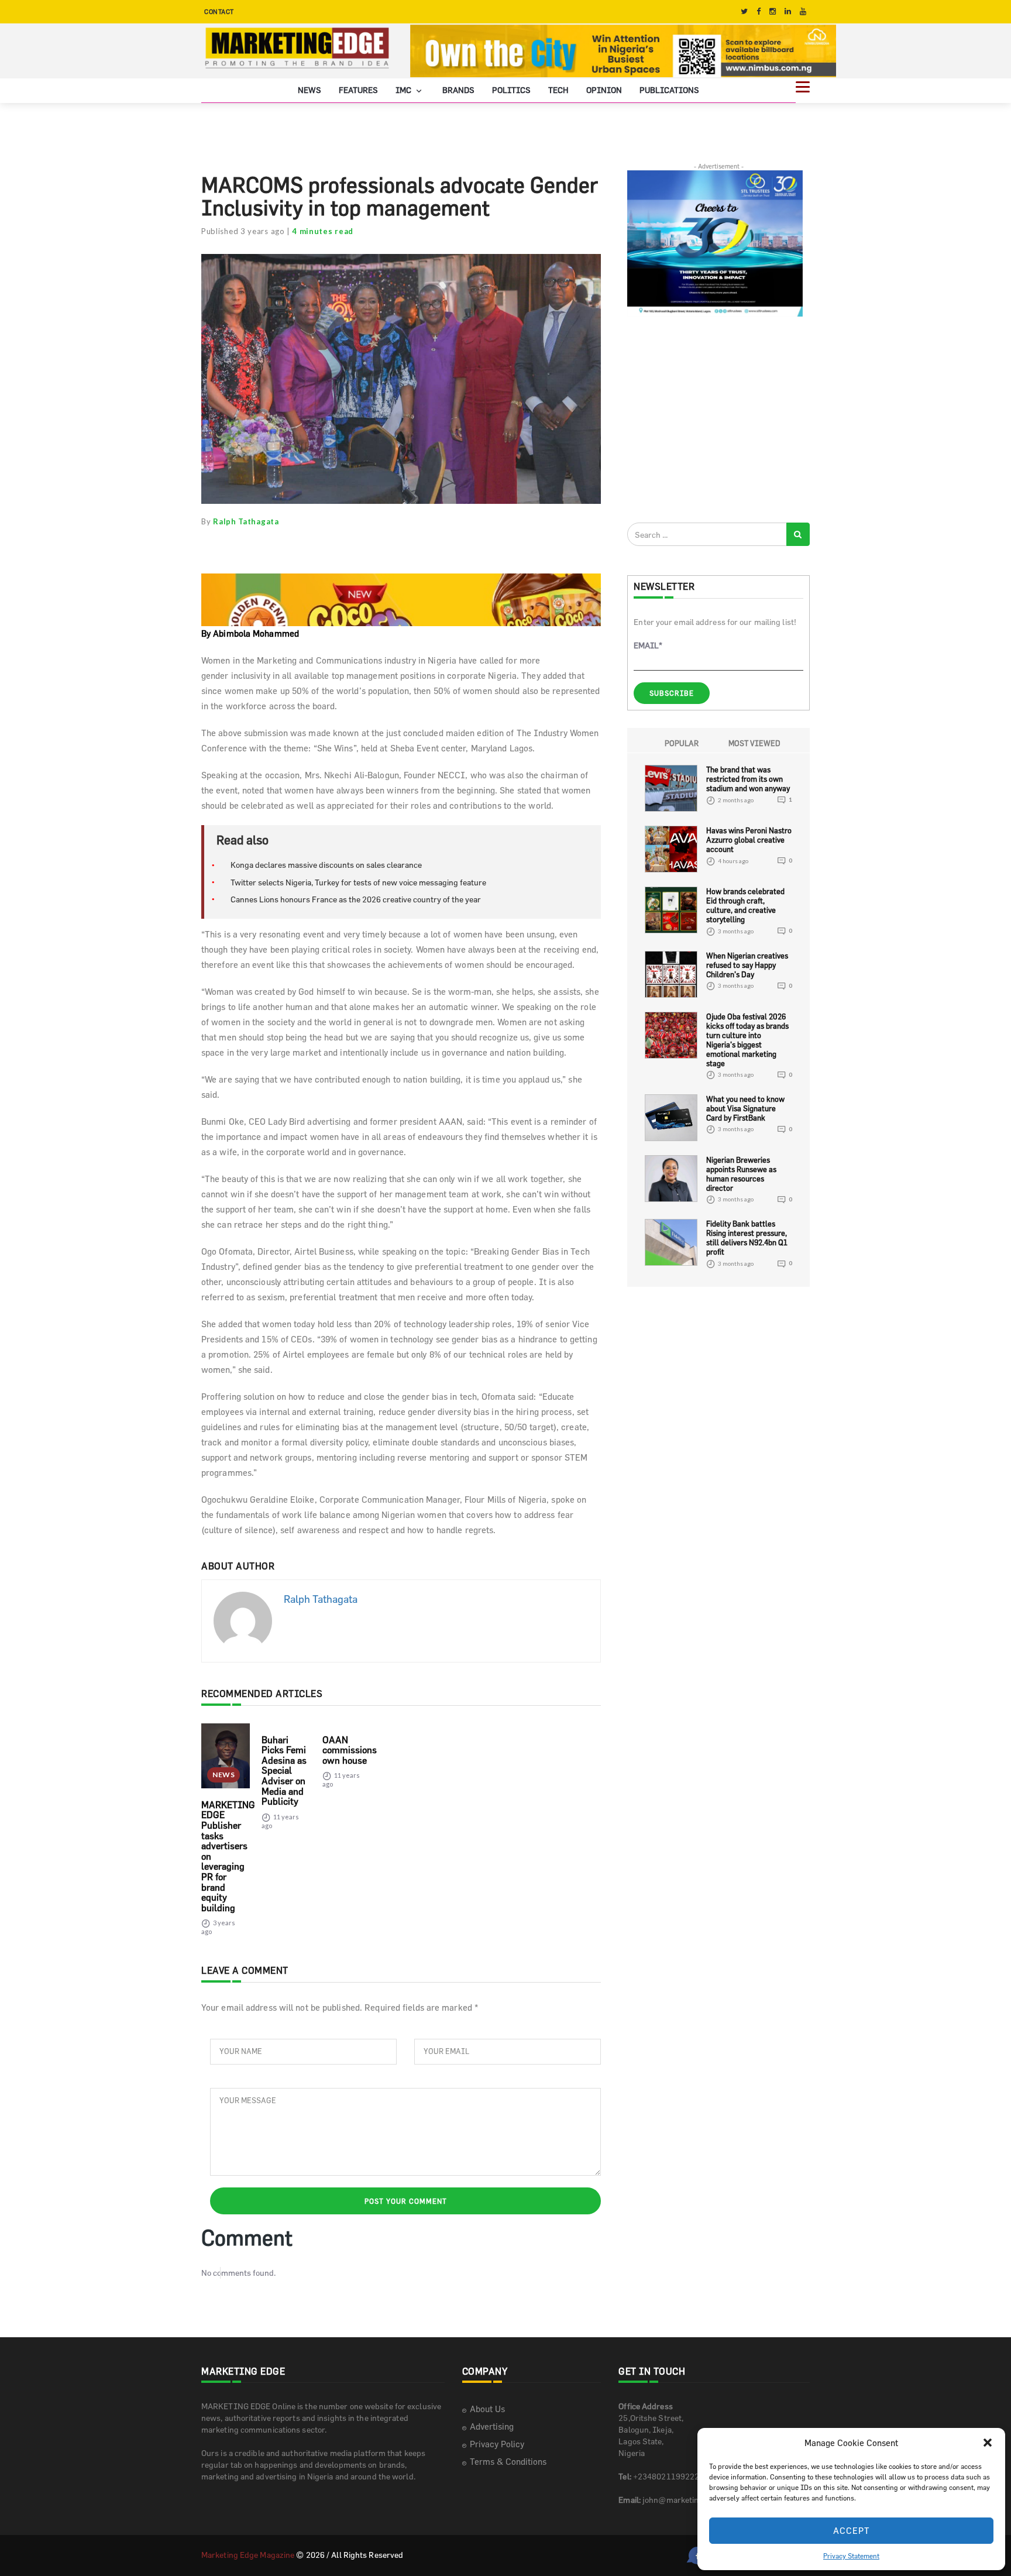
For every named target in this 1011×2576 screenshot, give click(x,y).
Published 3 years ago (243, 231)
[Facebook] (759, 11)
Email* (648, 645)
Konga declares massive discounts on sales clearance (326, 865)
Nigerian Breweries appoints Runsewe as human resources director (741, 1174)
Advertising (492, 2426)
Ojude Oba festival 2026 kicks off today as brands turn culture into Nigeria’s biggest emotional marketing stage (747, 1040)
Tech (558, 90)
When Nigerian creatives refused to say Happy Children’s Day (747, 965)
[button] (988, 2443)
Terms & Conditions (508, 2462)
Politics (511, 90)
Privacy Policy (497, 2444)
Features (358, 90)
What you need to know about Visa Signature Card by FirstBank (745, 1108)
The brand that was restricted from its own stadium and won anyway (748, 779)
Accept (852, 2531)
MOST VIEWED (754, 743)
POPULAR (682, 743)
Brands (458, 90)
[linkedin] (788, 11)
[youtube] (803, 11)
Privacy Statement (851, 2556)
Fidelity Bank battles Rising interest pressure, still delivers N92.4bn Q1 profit (747, 1238)
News (310, 90)
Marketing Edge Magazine (248, 2555)
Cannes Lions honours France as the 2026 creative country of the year (356, 899)
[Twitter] (744, 11)
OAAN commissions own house (350, 1750)
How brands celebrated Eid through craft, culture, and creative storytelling (745, 905)
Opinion (604, 90)
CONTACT (219, 11)
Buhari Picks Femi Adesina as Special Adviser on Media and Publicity (284, 1771)
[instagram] (773, 11)
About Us (487, 2409)
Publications (669, 90)
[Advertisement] (715, 419)
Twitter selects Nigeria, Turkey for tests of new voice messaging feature (358, 882)
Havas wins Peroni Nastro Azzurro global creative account (749, 840)
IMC (404, 90)
